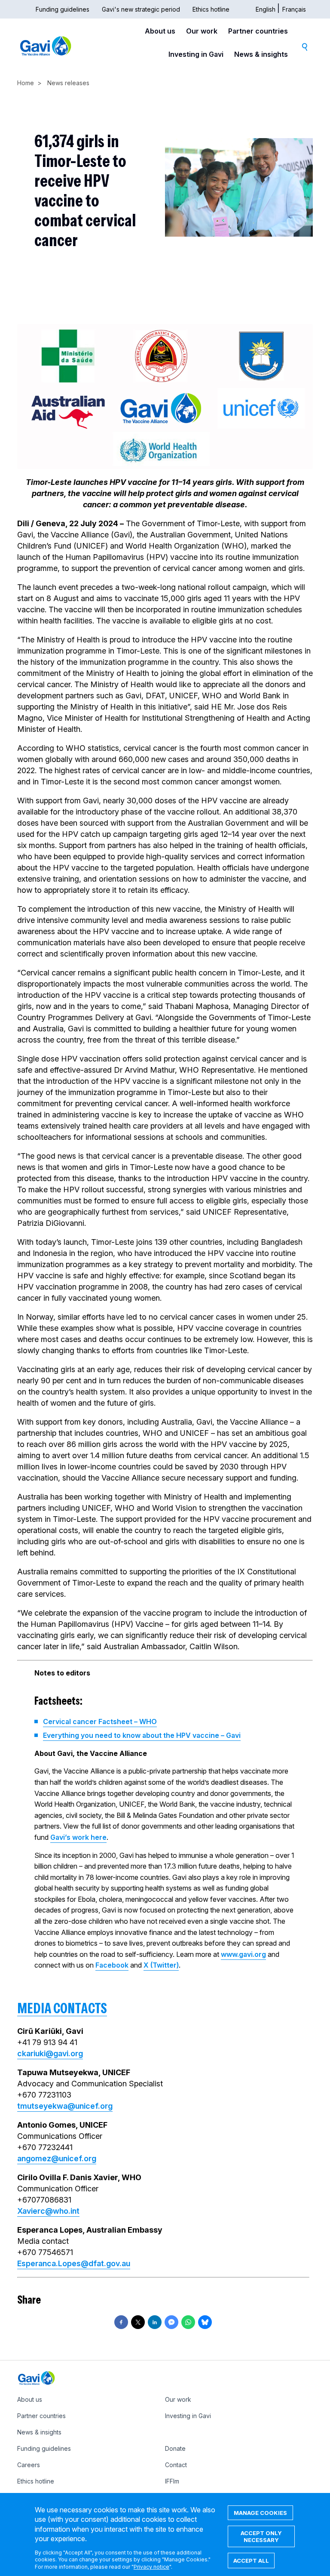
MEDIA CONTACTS (62, 2008)
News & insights (261, 54)
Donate (175, 2448)
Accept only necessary (261, 2536)
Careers (29, 2465)
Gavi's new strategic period (141, 9)
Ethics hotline (211, 9)
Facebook (112, 1965)
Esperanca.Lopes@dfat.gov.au (74, 2263)
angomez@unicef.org (57, 2158)
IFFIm (172, 2481)
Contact (176, 2465)
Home (26, 83)
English (266, 9)
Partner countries (258, 31)
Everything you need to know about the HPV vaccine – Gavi (142, 1735)
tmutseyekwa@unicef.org (65, 2106)
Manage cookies (260, 2513)
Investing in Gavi (196, 54)
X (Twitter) (161, 1965)
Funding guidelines (63, 9)
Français (294, 9)
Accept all (251, 2561)
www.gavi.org (243, 1954)
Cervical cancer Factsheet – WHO (100, 1721)
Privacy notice (151, 2567)
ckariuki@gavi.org (50, 2053)
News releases (68, 83)
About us (160, 31)
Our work (202, 31)
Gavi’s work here (78, 1837)
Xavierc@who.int (48, 2211)
